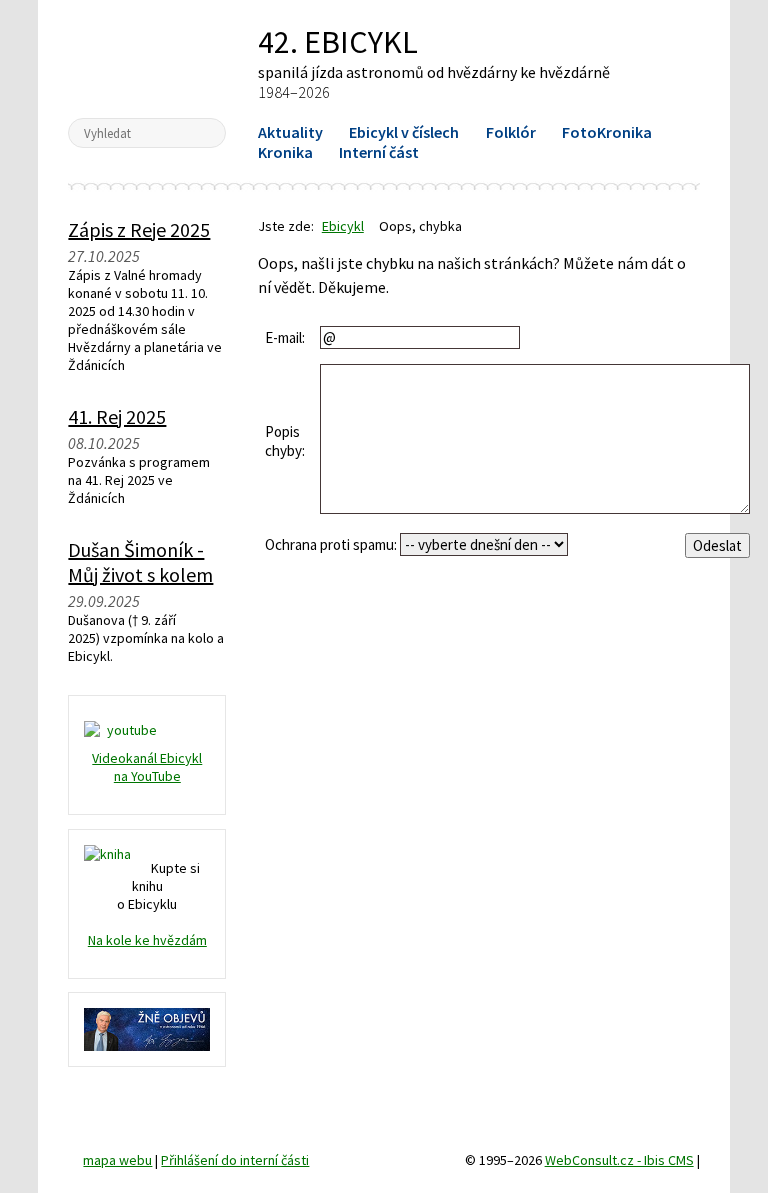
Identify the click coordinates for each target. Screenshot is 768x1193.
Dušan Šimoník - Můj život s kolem (140, 562)
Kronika (285, 152)
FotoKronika (607, 132)
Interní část (379, 152)
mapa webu (117, 1160)
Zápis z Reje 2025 (139, 229)
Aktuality (290, 132)
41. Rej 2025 (117, 416)
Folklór (511, 132)
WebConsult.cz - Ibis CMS (619, 1160)
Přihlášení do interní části (235, 1160)
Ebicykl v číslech (404, 132)
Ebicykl (147, 58)
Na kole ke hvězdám (147, 940)
